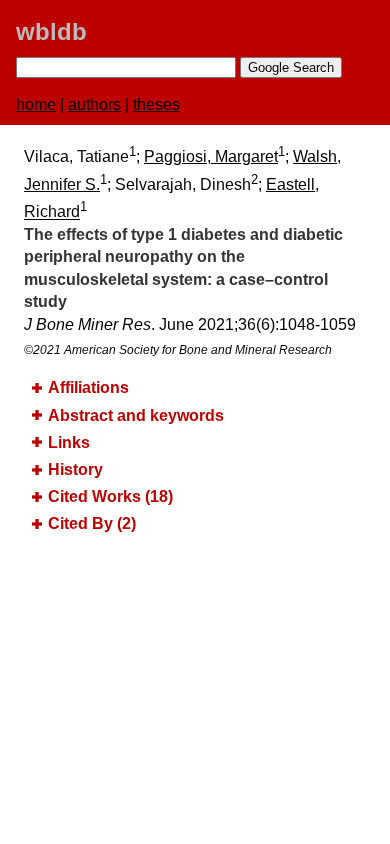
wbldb (51, 31)
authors (94, 104)
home (36, 104)
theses (156, 104)
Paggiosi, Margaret (211, 156)
